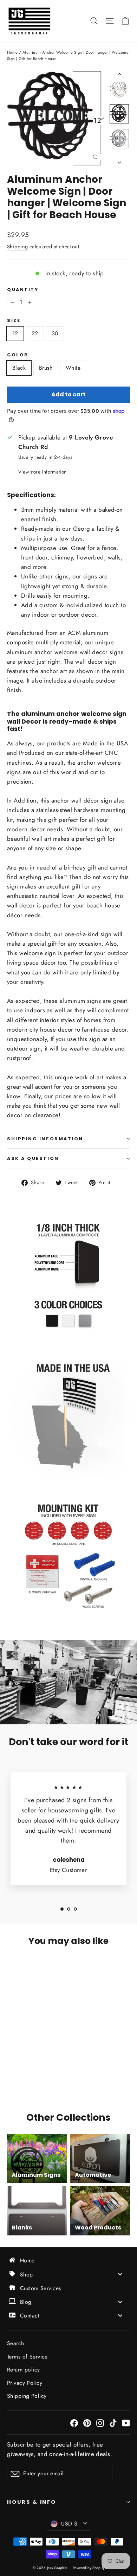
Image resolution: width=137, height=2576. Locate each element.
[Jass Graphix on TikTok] (113, 2423)
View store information (42, 472)
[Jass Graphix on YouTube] (126, 2423)
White (73, 368)
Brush (46, 368)
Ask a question (33, 1158)
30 (55, 333)
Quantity (23, 290)
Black (19, 368)
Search (16, 2343)
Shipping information (45, 1139)
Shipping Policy (27, 2396)
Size (14, 320)
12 (15, 333)
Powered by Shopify (89, 2568)
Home (12, 52)
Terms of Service (27, 2357)
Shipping (17, 247)
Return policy (24, 2370)
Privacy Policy (25, 2383)
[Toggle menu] (120, 2274)
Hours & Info (32, 2502)
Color (18, 355)
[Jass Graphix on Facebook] (74, 2423)
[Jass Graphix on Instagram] (100, 2423)
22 (35, 333)
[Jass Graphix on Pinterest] (87, 2423)
